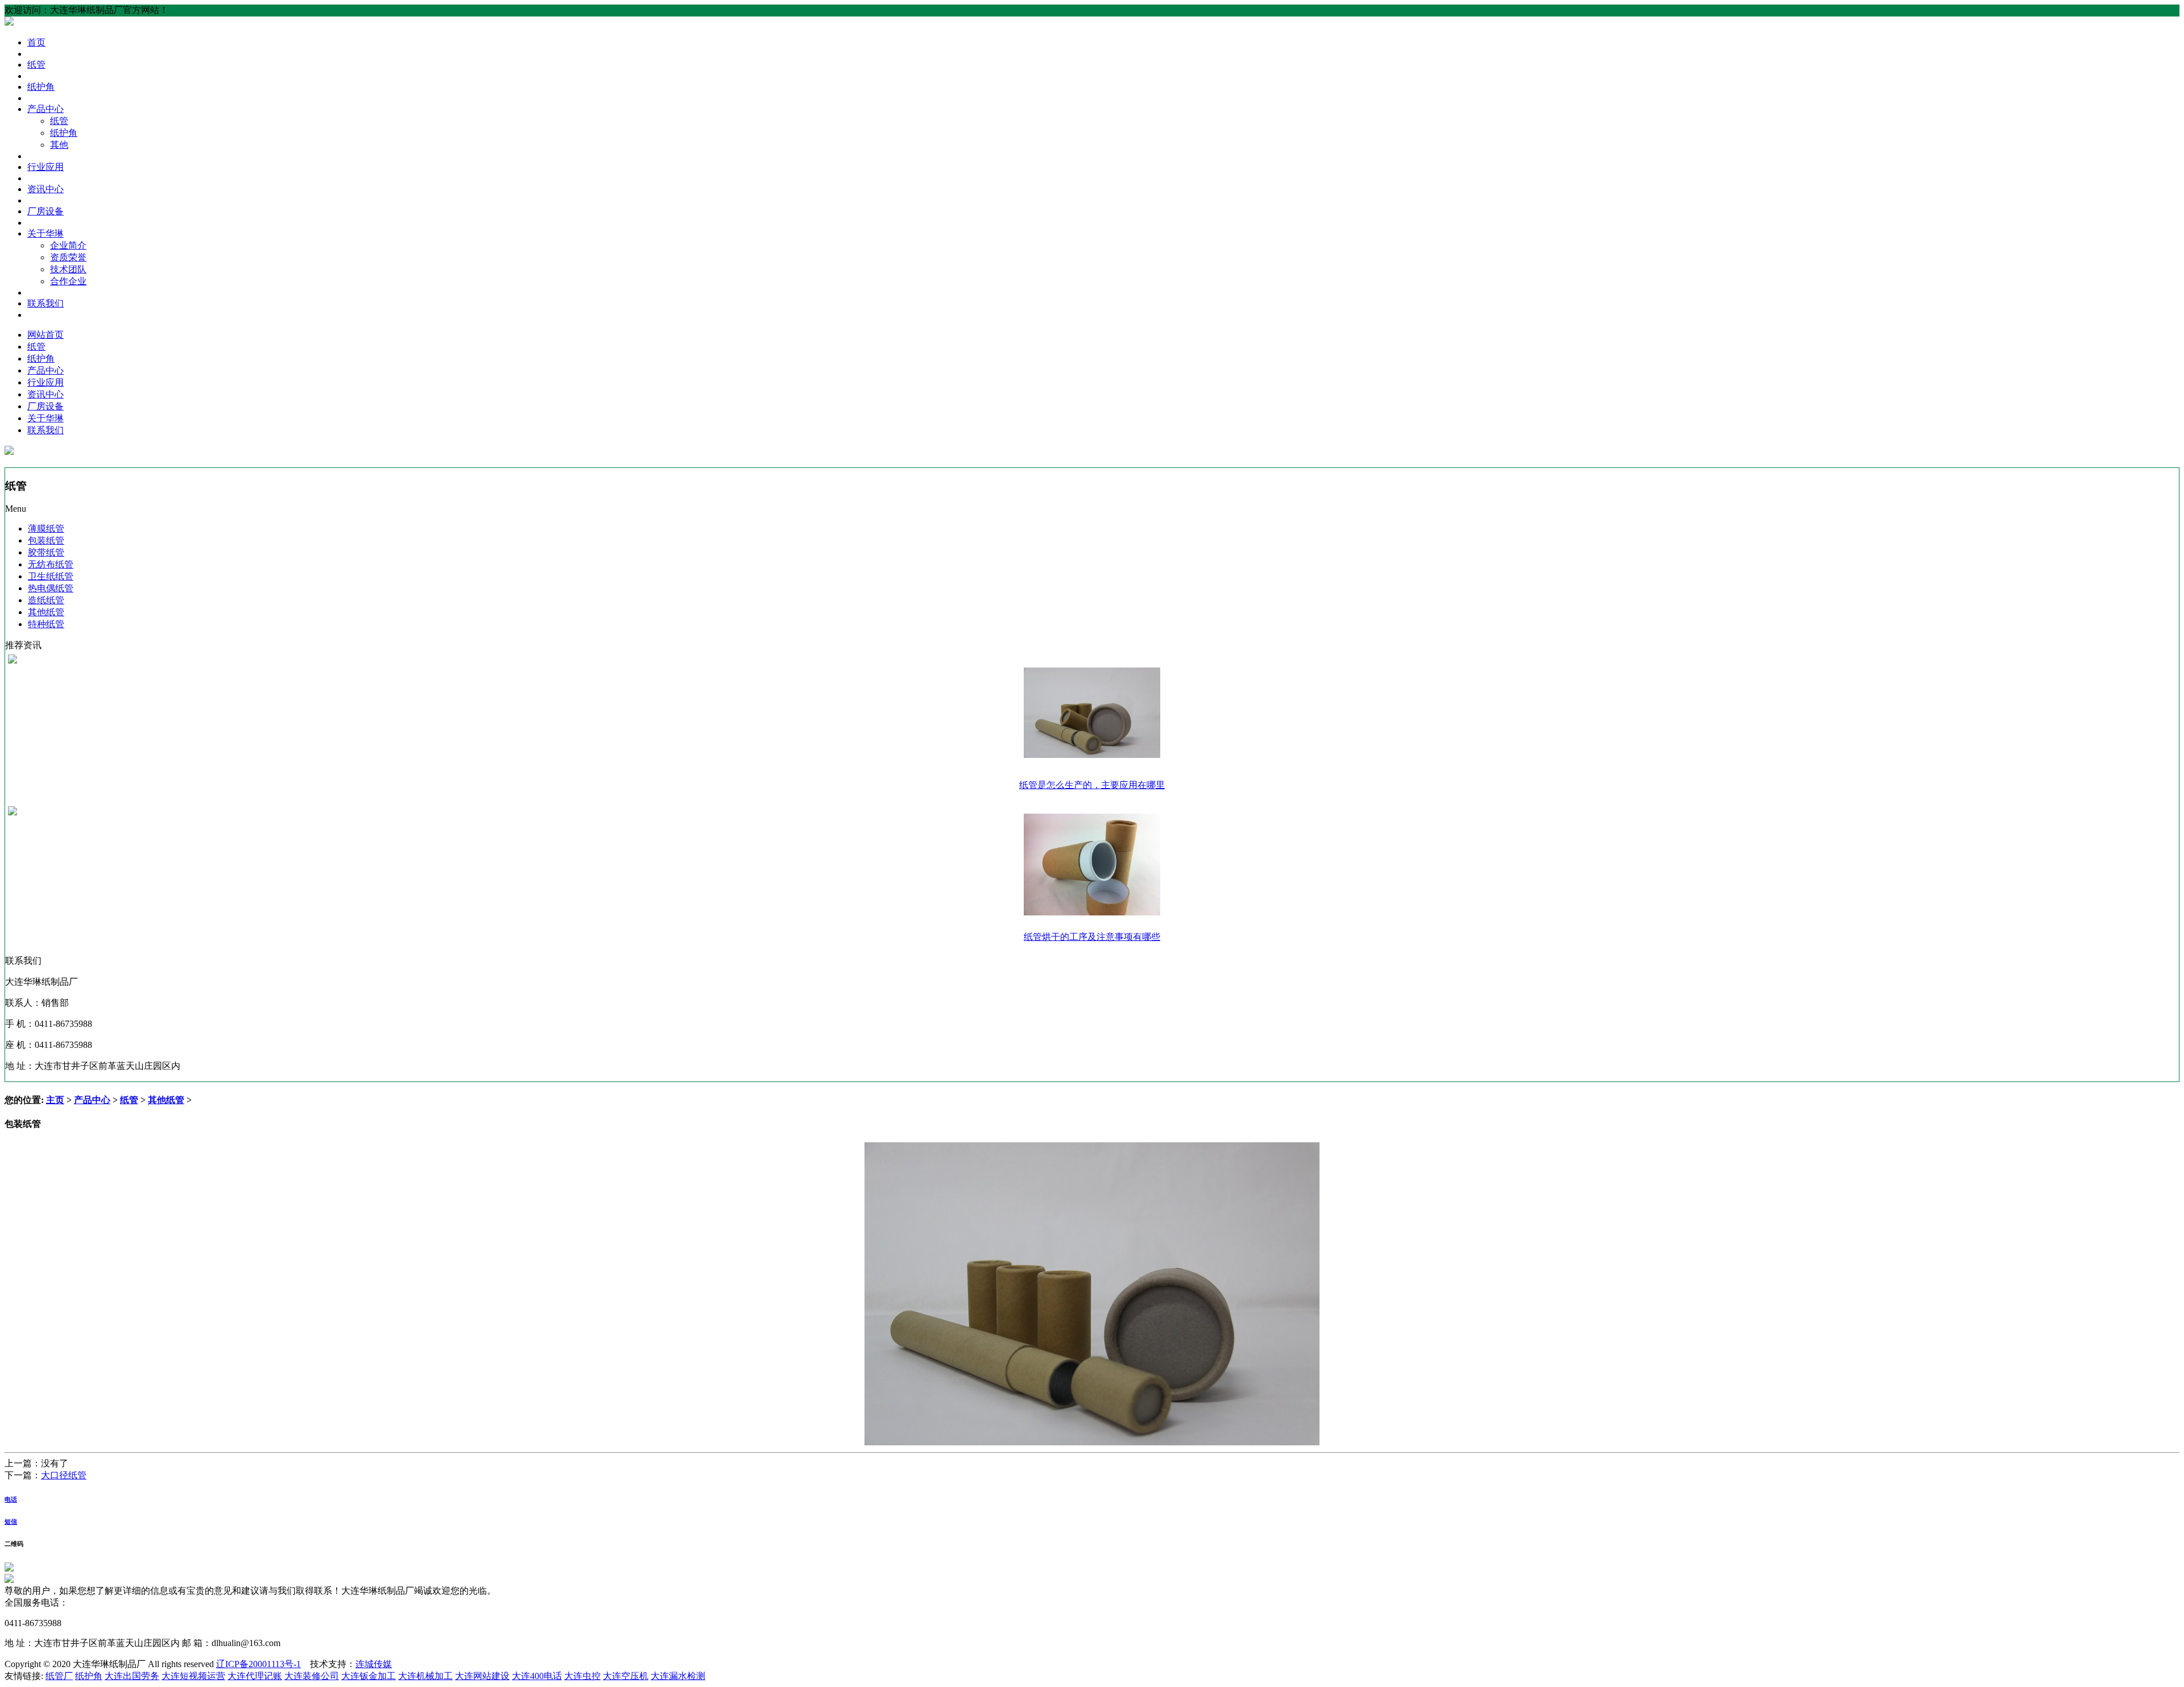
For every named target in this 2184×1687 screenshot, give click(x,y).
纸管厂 (59, 1676)
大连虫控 (582, 1676)
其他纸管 (46, 612)
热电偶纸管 (51, 588)
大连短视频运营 (193, 1676)
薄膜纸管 (46, 529)
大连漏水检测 (678, 1676)
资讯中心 (45, 189)
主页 (55, 1100)
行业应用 (45, 167)
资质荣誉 (68, 257)
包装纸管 (46, 540)
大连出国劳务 (132, 1676)
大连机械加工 (425, 1676)
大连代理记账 (255, 1676)
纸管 (36, 65)
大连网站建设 (482, 1676)
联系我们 (45, 303)
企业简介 (68, 245)
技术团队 (68, 269)
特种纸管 (46, 624)
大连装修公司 (312, 1676)
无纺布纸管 (51, 564)
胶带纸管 (46, 552)
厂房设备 (45, 211)
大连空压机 (626, 1676)
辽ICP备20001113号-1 (258, 1664)
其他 (59, 145)
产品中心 (45, 109)
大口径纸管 (64, 1475)
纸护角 (41, 87)
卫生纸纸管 (51, 576)
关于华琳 (45, 233)
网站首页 (45, 335)
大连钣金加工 (369, 1676)
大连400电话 (537, 1676)
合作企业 (68, 281)
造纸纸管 (46, 600)
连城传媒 (374, 1664)
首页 (36, 42)
